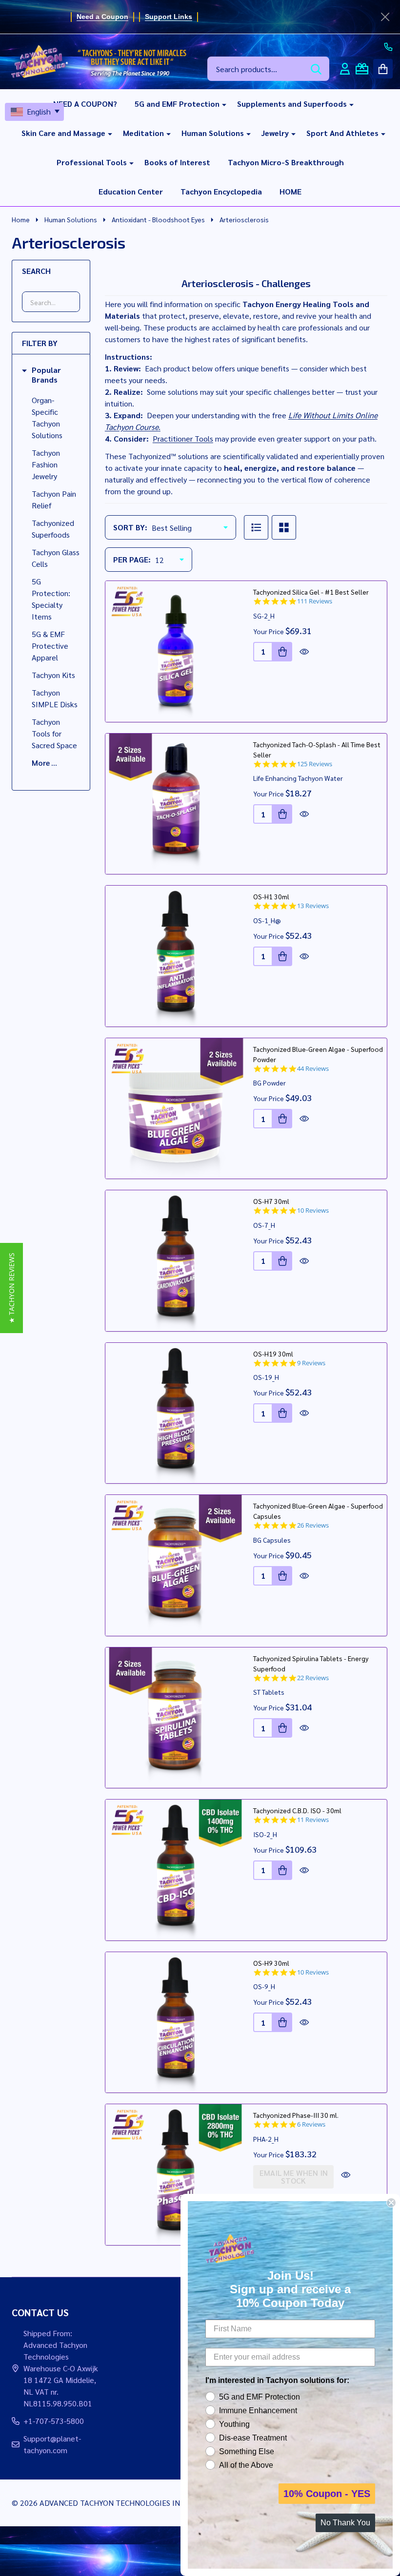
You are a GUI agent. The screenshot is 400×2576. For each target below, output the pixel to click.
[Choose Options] (282, 814)
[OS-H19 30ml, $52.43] (176, 1413)
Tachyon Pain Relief (54, 499)
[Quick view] (304, 652)
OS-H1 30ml (271, 896)
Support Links (169, 17)
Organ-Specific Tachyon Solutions (47, 417)
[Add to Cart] (282, 652)
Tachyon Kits (53, 675)
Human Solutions (213, 133)
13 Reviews (313, 906)
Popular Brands (46, 375)
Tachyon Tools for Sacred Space (54, 733)
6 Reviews (311, 2124)
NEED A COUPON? (85, 104)
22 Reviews (313, 1678)
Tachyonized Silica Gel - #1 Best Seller (311, 592)
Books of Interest (177, 162)
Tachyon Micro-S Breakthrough (286, 162)
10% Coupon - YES (327, 2494)
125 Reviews (315, 764)
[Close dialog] (391, 2203)
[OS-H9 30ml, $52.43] (176, 2023)
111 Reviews (315, 601)
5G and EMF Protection (177, 104)
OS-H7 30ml (271, 1201)
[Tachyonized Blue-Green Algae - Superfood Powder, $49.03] (176, 1109)
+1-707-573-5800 (54, 2421)
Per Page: (132, 559)
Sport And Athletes (342, 133)
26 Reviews (313, 1525)
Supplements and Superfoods (292, 104)
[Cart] (383, 69)
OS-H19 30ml (273, 1354)
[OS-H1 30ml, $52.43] (176, 956)
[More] (220, 104)
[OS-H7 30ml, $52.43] (176, 1261)
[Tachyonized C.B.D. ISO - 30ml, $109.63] (176, 1870)
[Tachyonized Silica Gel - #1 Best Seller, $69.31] (176, 651)
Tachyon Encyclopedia (221, 191)
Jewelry (275, 133)
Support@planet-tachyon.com (52, 2444)
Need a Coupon (102, 17)
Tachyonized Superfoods (53, 529)
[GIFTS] (362, 69)
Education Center (131, 191)
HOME (290, 191)
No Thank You (345, 2523)
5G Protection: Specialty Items (51, 599)
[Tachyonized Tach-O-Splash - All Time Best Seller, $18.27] (176, 804)
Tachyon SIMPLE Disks (55, 698)
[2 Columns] (284, 527)
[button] (11, 1288)
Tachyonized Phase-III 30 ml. (296, 2115)
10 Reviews (313, 1211)
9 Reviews (311, 1363)
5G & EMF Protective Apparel (50, 646)
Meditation (143, 133)
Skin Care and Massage (63, 133)
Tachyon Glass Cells (56, 558)
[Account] (345, 69)
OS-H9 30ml (271, 1963)
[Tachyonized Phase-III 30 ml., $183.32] (176, 2175)
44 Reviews (313, 1069)
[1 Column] (256, 527)
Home (21, 219)
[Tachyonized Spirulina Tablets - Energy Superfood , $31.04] (176, 1718)
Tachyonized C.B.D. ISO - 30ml (297, 1810)
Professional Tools (92, 162)
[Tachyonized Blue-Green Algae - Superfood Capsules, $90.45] (176, 1565)
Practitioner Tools (183, 438)
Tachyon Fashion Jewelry (46, 464)
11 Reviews (313, 1820)
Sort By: (130, 527)
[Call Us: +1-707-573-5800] (388, 47)
